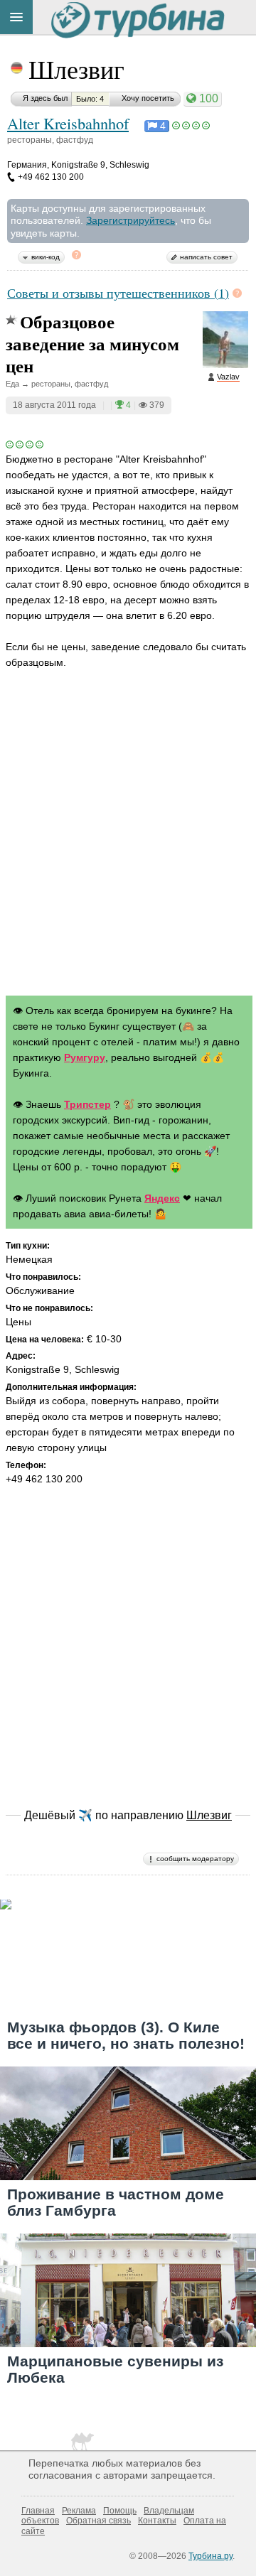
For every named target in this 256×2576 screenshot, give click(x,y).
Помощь (120, 2511)
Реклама (79, 2511)
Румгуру (85, 1057)
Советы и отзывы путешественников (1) (118, 293)
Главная (38, 2511)
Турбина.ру (210, 2556)
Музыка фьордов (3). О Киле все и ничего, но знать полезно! (126, 2035)
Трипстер (87, 1104)
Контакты (157, 2521)
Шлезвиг (76, 69)
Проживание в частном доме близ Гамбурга (116, 2202)
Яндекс (162, 1198)
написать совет (206, 257)
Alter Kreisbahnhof (68, 123)
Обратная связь (98, 2521)
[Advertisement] (128, 846)
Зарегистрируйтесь (130, 220)
